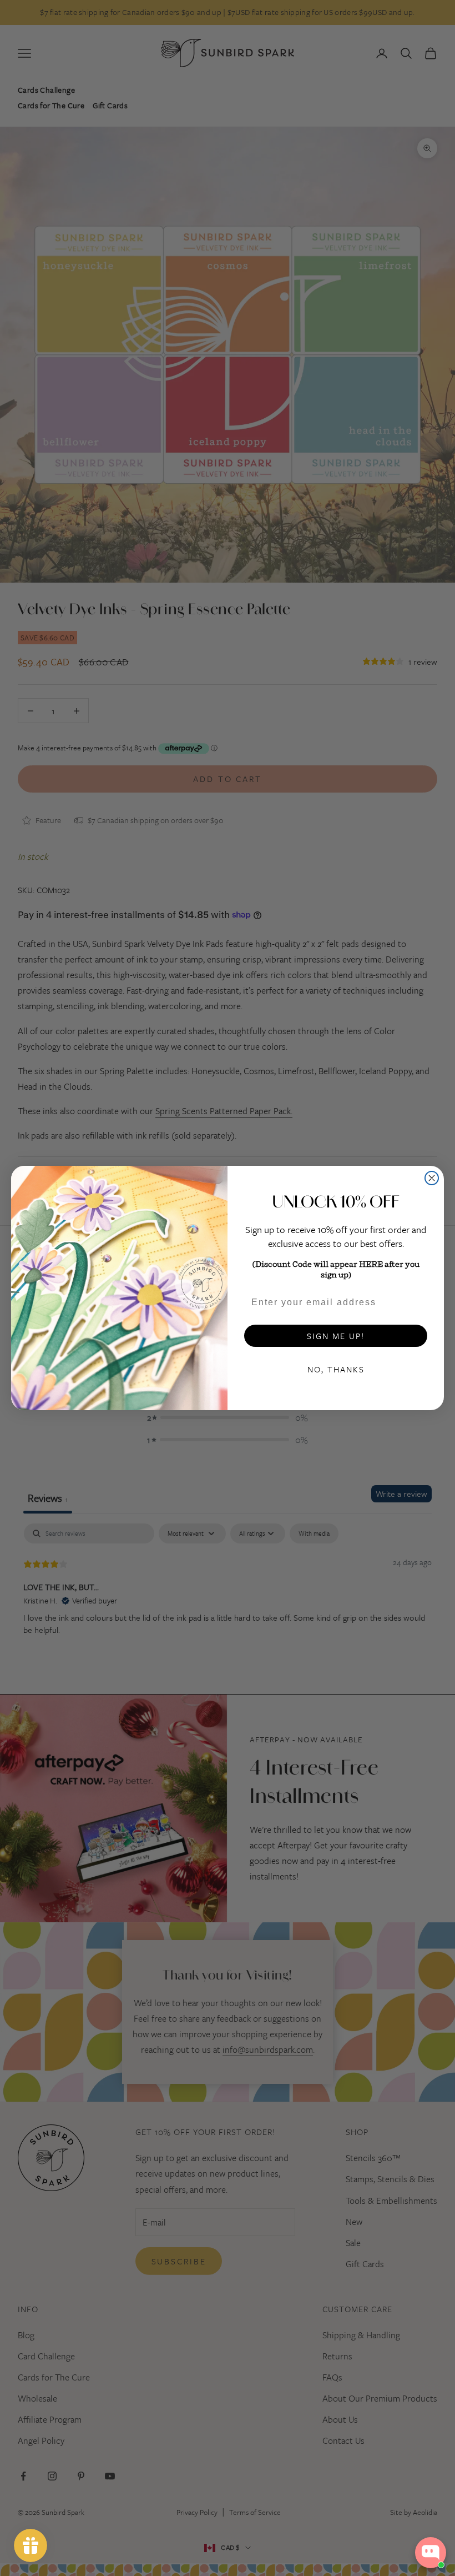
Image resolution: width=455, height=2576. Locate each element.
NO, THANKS (336, 1369)
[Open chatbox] (431, 2553)
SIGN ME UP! (336, 1336)
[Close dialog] (432, 1178)
